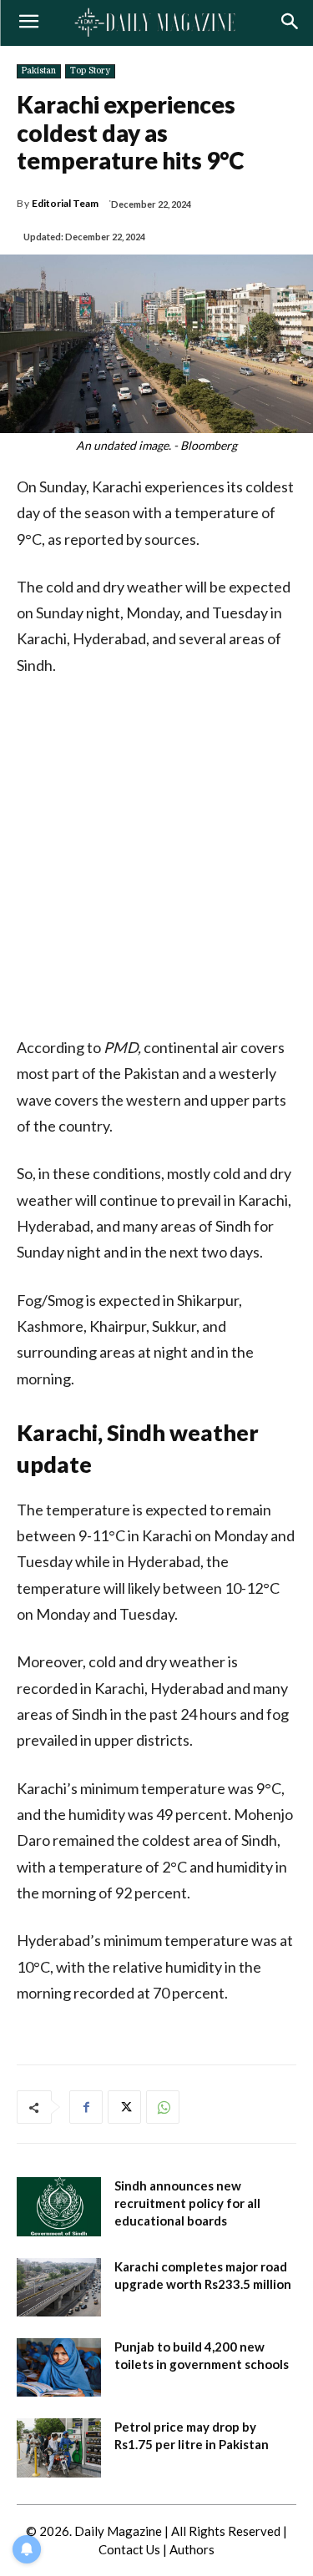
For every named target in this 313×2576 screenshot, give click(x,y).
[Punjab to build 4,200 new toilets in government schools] (59, 2367)
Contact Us (129, 2549)
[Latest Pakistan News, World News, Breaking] (156, 23)
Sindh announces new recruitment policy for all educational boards (187, 2203)
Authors (192, 2549)
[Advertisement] (156, 857)
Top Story (90, 71)
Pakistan (39, 71)
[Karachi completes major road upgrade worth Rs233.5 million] (59, 2287)
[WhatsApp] (163, 2107)
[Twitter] (124, 2107)
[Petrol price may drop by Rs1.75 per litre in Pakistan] (59, 2447)
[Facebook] (86, 2107)
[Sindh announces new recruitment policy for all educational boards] (59, 2206)
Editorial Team (65, 204)
